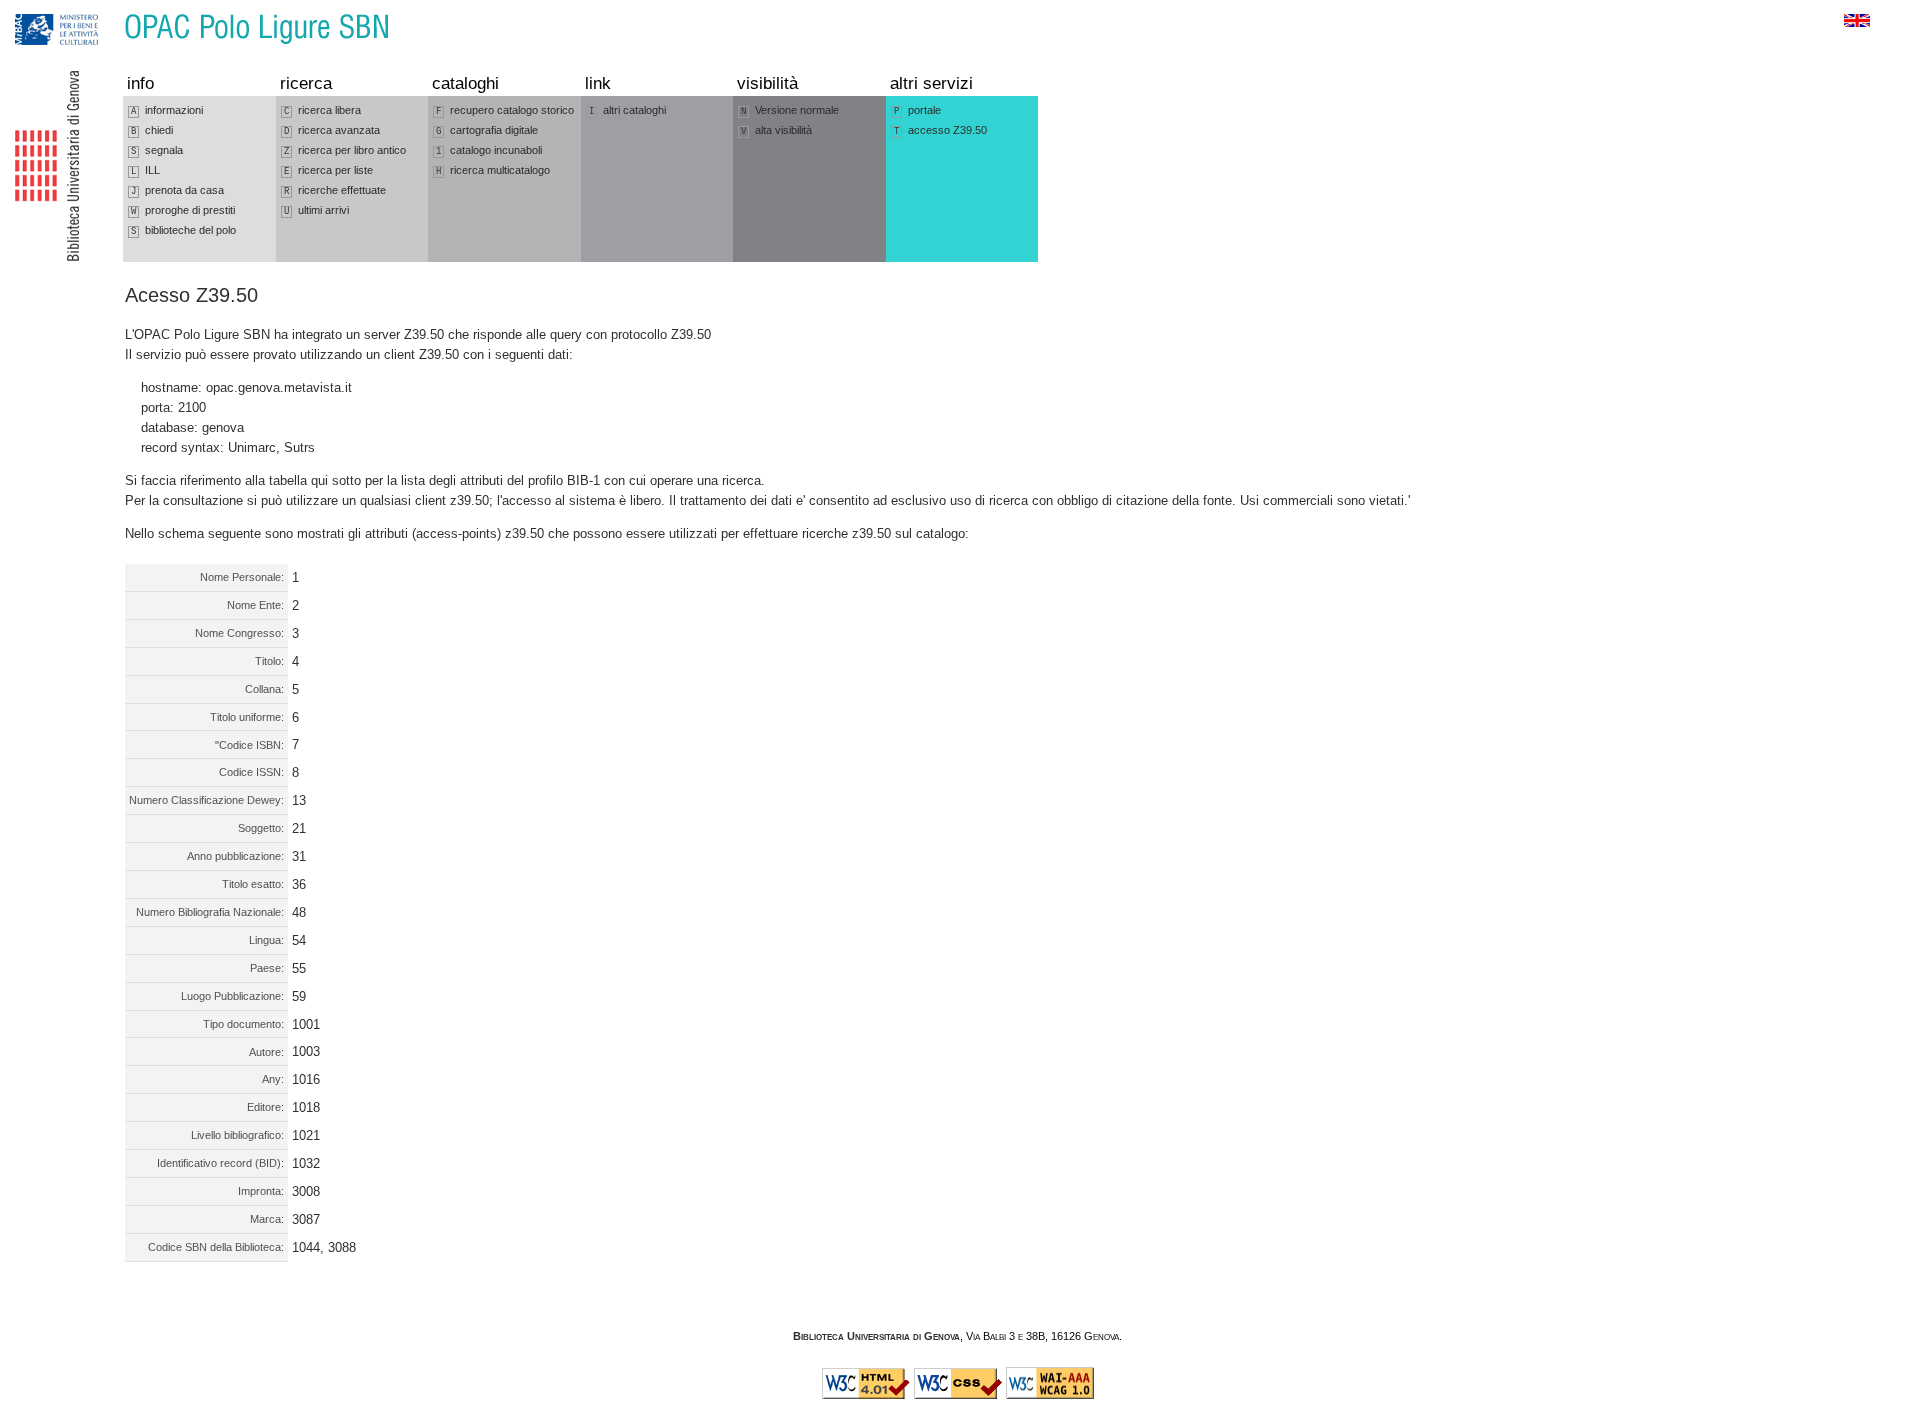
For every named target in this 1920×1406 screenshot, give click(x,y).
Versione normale (790, 110)
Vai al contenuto (108, 9)
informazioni (167, 110)
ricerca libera (322, 110)
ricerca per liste (328, 170)
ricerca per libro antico (345, 150)
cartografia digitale (487, 130)
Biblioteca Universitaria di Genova (876, 1336)
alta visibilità (776, 130)
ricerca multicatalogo (493, 170)
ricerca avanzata (332, 130)
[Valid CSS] (958, 1395)
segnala (157, 150)
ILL (145, 170)
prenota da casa (177, 190)
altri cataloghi (627, 110)
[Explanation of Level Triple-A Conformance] (1050, 1395)
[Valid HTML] (866, 1395)
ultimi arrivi (316, 210)
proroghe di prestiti (183, 210)
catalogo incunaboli (489, 150)
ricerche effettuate (335, 190)
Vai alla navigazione (37, 9)
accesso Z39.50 (940, 130)
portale (917, 110)
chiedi (152, 130)
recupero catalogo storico (505, 110)
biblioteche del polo (183, 230)
